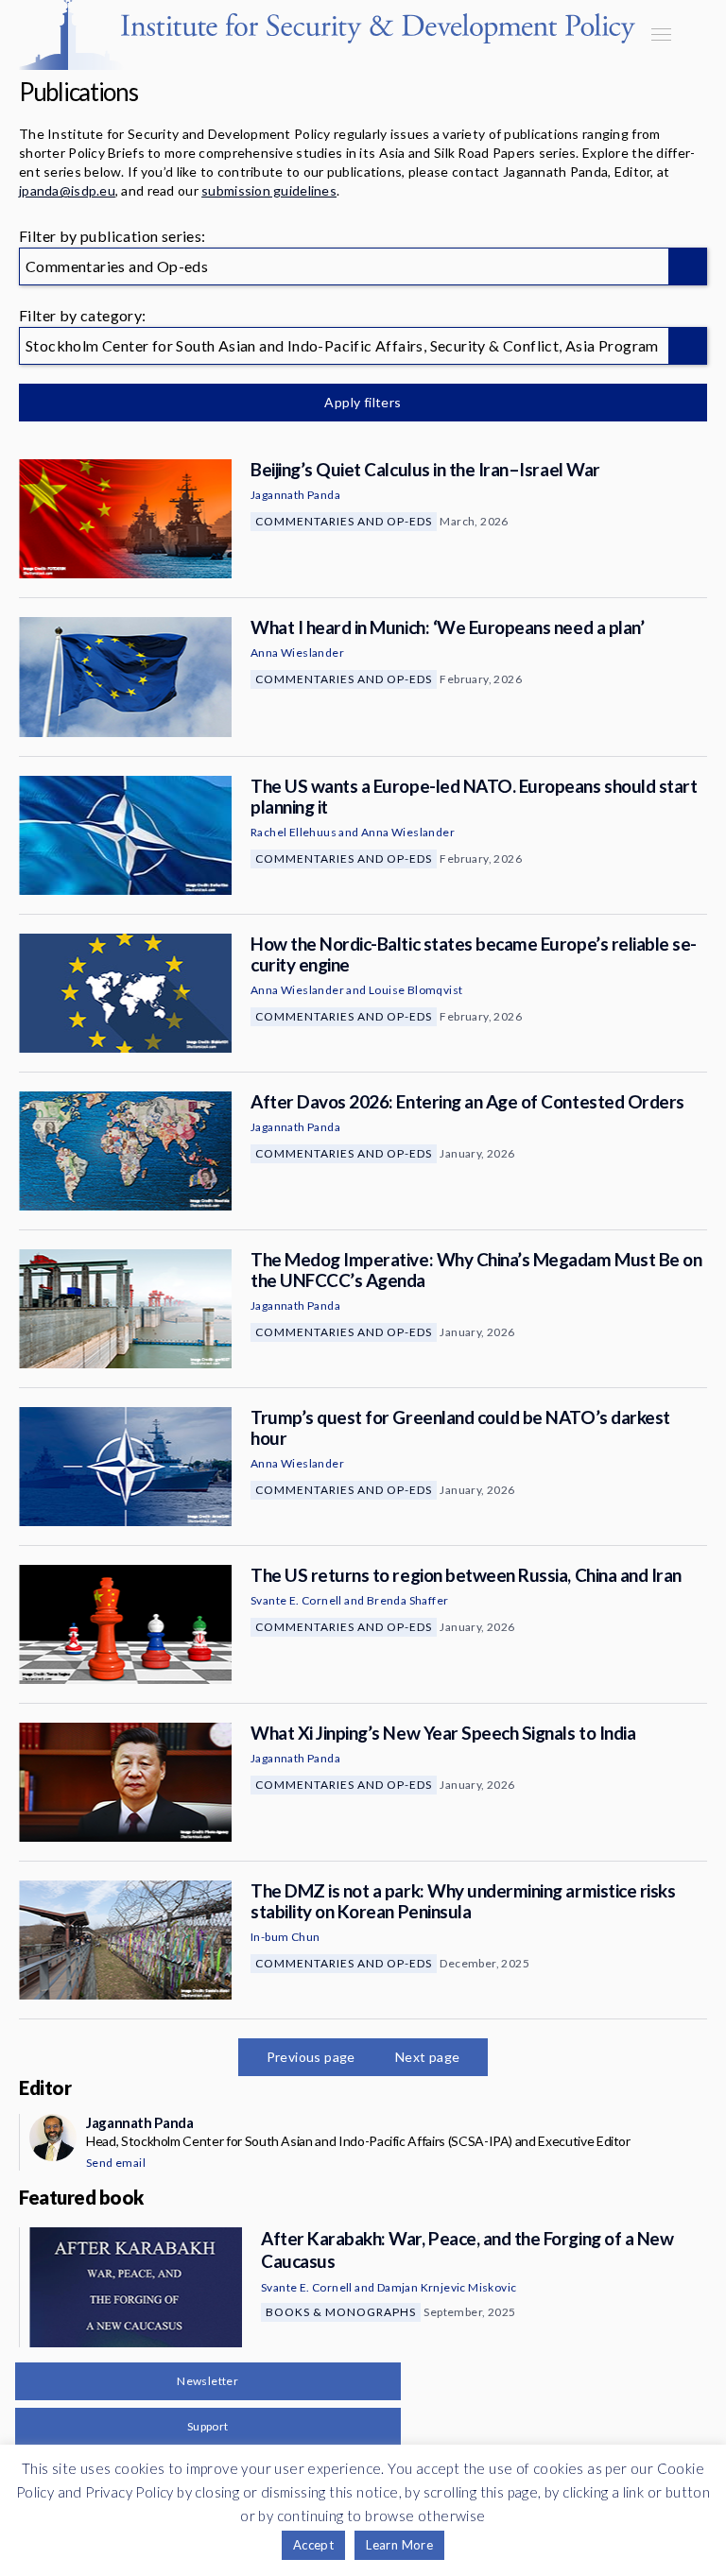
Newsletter (207, 2381)
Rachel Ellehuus (294, 832)
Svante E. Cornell (296, 1600)
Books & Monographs (341, 2312)
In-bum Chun (285, 1937)
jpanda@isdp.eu (67, 190)
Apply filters (363, 402)
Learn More (399, 2545)
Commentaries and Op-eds (344, 521)
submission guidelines (269, 190)
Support (208, 2426)
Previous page (311, 2057)
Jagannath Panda (295, 495)
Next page (428, 2057)
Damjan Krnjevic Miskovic (447, 2287)
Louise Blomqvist (415, 990)
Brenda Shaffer (408, 1600)
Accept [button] (313, 2545)
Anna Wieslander (297, 653)
